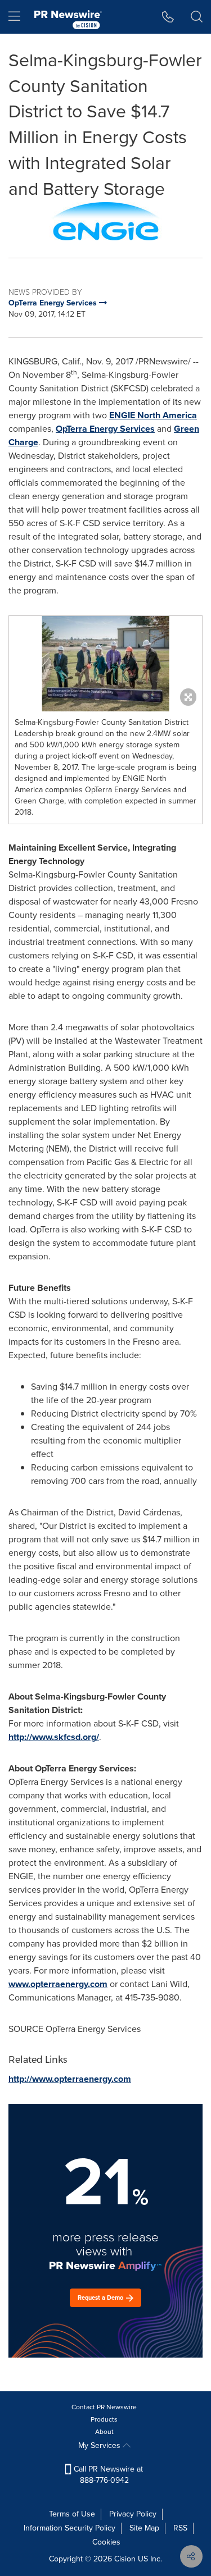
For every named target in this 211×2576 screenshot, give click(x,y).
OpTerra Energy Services (105, 429)
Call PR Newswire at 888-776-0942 (107, 2475)
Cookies (106, 2542)
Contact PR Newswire (104, 2407)
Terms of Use (72, 2514)
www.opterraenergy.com (58, 1984)
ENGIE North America (153, 415)
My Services (100, 2445)
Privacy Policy (133, 2514)
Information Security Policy (69, 2528)
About (104, 2432)
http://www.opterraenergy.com (70, 2079)
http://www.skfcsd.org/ (54, 1737)
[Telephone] (168, 17)
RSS (180, 2528)
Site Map (144, 2528)
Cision (125, 2559)
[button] (105, 221)
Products (104, 2419)
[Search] (197, 17)
